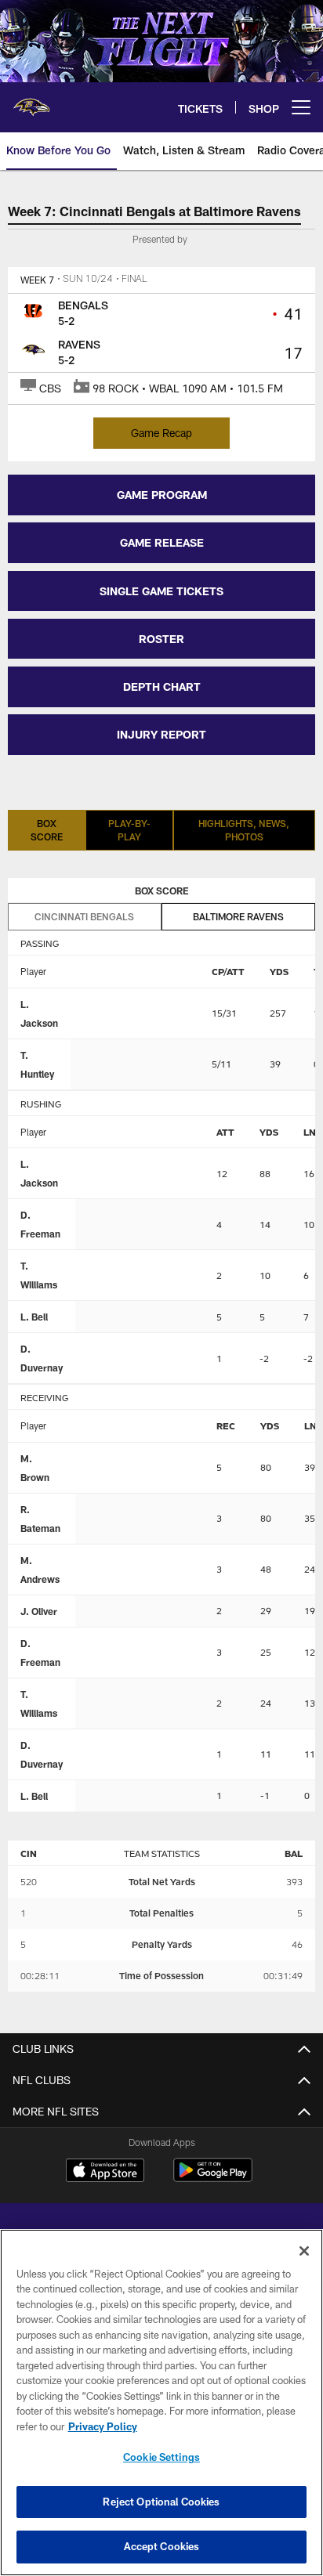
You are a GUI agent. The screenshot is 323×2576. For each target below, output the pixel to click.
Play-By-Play (129, 830)
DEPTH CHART (162, 686)
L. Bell (34, 1317)
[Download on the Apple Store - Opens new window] (105, 2172)
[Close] (304, 2251)
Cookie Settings (161, 2457)
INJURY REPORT (161, 734)
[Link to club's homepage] (31, 101)
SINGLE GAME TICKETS (161, 591)
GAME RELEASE (162, 542)
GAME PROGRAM (162, 495)
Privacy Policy (103, 2426)
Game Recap (161, 433)
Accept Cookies (162, 2546)
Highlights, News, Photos (244, 830)
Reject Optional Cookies (161, 2502)
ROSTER (161, 639)
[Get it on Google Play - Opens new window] (213, 2178)
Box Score (47, 830)
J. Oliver (39, 1611)
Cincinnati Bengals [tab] (84, 916)
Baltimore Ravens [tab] (238, 916)
